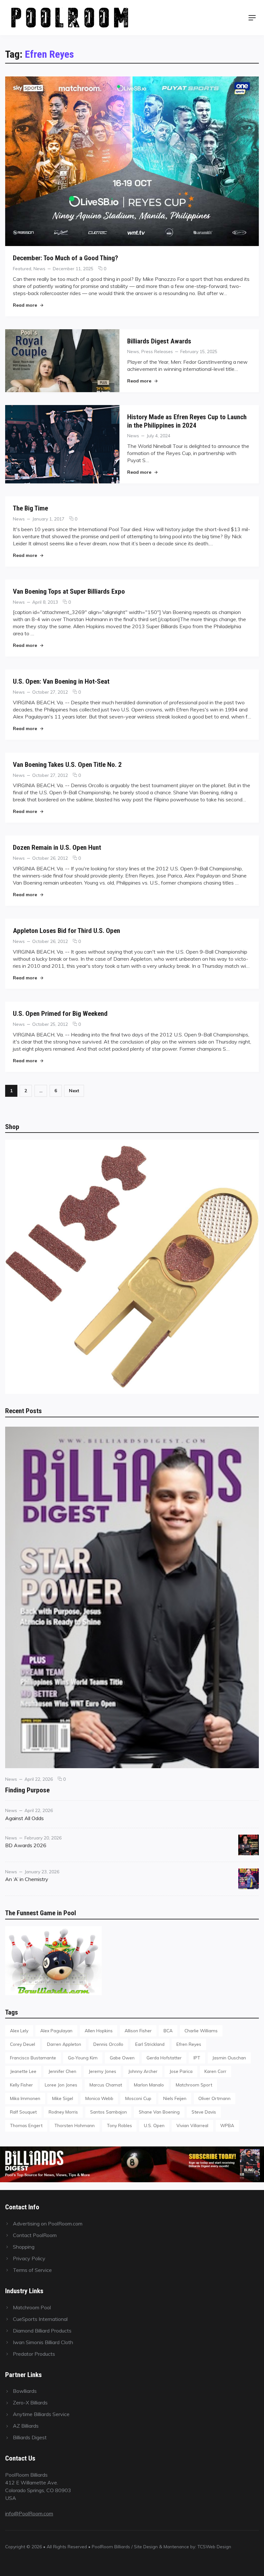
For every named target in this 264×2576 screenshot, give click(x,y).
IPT (197, 2058)
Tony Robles (119, 2125)
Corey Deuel (23, 2044)
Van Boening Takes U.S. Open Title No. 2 (67, 764)
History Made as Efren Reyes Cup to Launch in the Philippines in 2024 (187, 421)
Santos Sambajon (108, 2112)
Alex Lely (19, 2031)
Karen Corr (215, 2071)
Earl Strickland (150, 2044)
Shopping (24, 2247)
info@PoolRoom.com (29, 2513)
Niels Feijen (175, 2098)
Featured (22, 268)
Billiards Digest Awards (159, 341)
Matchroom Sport (194, 2085)
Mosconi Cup (138, 2098)
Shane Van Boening (159, 2112)
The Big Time (30, 508)
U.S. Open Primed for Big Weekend (60, 1013)
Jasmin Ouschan (229, 2058)
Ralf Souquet (23, 2112)
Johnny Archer (143, 2071)
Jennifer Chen (62, 2071)
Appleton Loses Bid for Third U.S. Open (66, 931)
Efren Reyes (189, 2044)
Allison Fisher (138, 2031)
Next (74, 1090)
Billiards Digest (30, 2437)
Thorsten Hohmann (75, 2125)
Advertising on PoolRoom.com (48, 2224)
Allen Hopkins (99, 2031)
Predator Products (34, 2354)
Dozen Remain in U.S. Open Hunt (57, 847)
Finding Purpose (27, 1790)
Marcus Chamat (106, 2085)
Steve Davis (204, 2112)
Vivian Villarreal (192, 2125)
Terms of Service (32, 2270)
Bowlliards (25, 2391)
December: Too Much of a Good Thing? (66, 258)
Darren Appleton (64, 2044)
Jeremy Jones (102, 2071)
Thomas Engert (26, 2125)
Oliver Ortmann (214, 2098)
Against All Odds (24, 1818)
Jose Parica (181, 2071)
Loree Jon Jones (61, 2085)
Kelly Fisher (21, 2085)
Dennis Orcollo (108, 2044)
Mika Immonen (25, 2098)
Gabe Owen (122, 2058)
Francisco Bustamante (33, 2058)
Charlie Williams (201, 2031)
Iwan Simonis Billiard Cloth (43, 2342)
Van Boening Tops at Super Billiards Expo (69, 591)
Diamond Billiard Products (42, 2331)
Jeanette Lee (23, 2071)
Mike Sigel (63, 2098)
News (39, 268)
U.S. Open (154, 2125)
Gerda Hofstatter (164, 2058)
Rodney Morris (63, 2112)
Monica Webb (99, 2098)
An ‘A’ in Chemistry (27, 1879)
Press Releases (157, 351)
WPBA (227, 2125)
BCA (168, 2031)
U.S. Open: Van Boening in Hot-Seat (61, 681)
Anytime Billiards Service (41, 2414)
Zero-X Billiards (30, 2403)
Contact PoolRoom (35, 2235)
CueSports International (40, 2319)
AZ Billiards (26, 2426)
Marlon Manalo (149, 2085)
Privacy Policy (29, 2258)
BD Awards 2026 (26, 1845)
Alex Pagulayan (56, 2031)
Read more (28, 305)
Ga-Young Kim (83, 2058)
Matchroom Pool (32, 2307)
